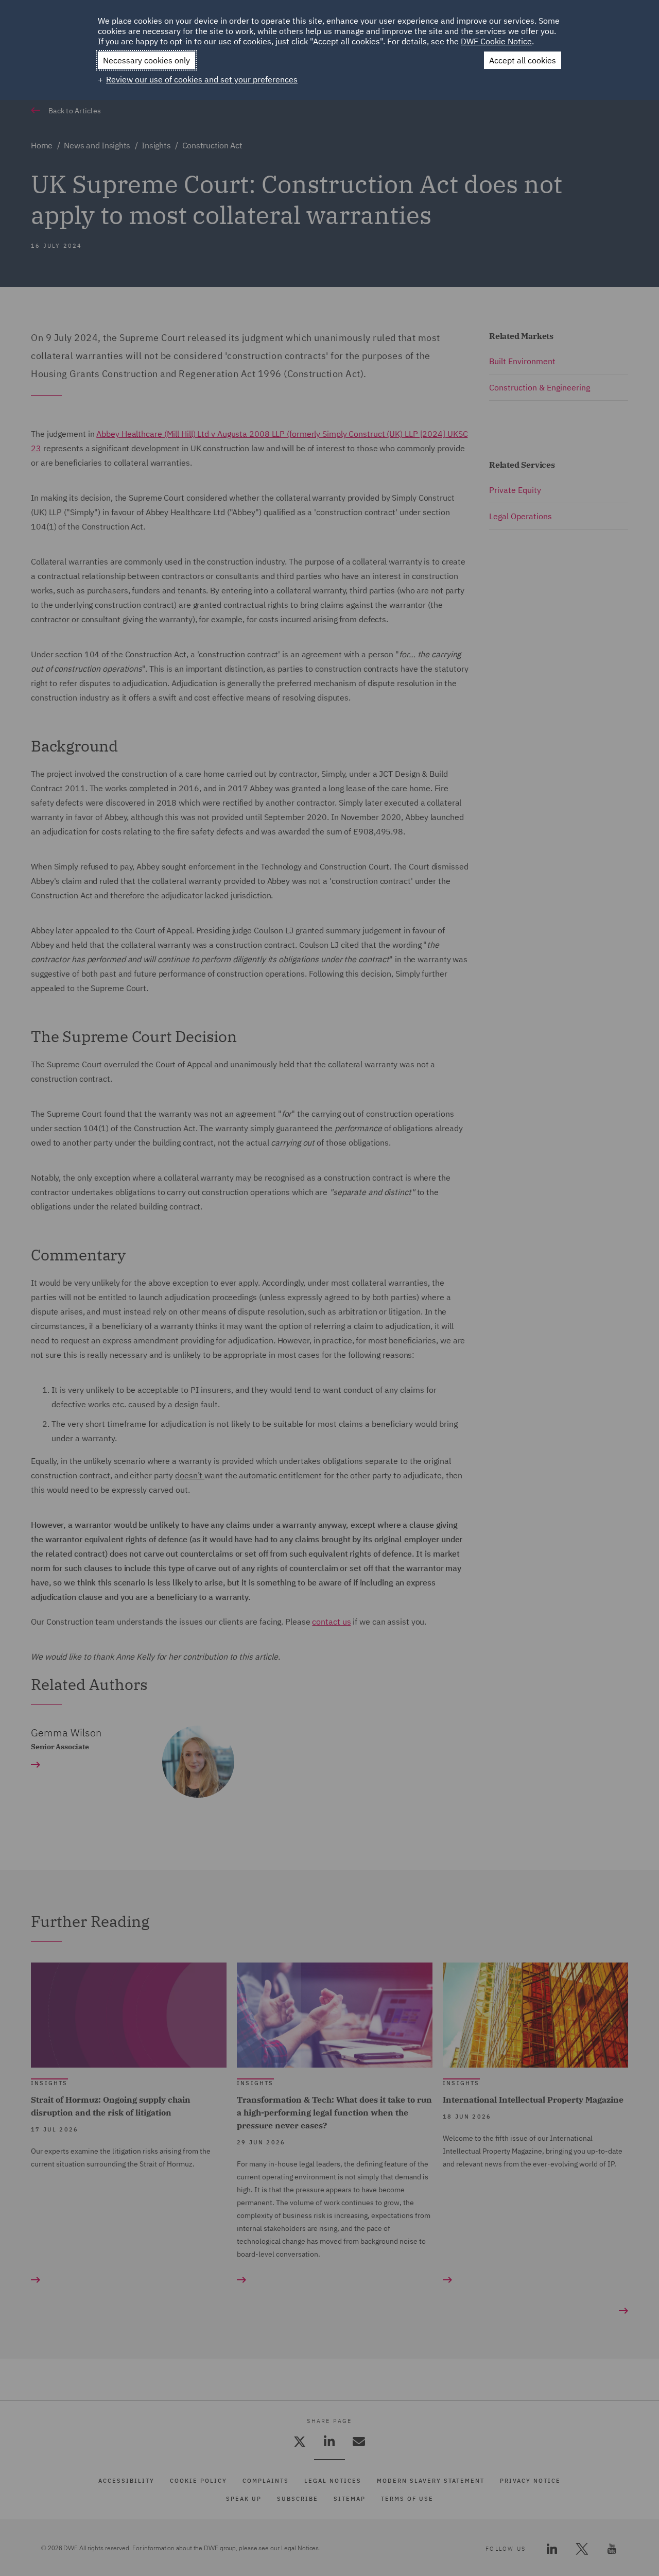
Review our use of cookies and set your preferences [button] (202, 79)
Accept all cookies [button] (523, 60)
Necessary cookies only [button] (146, 60)
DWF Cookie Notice (496, 41)
